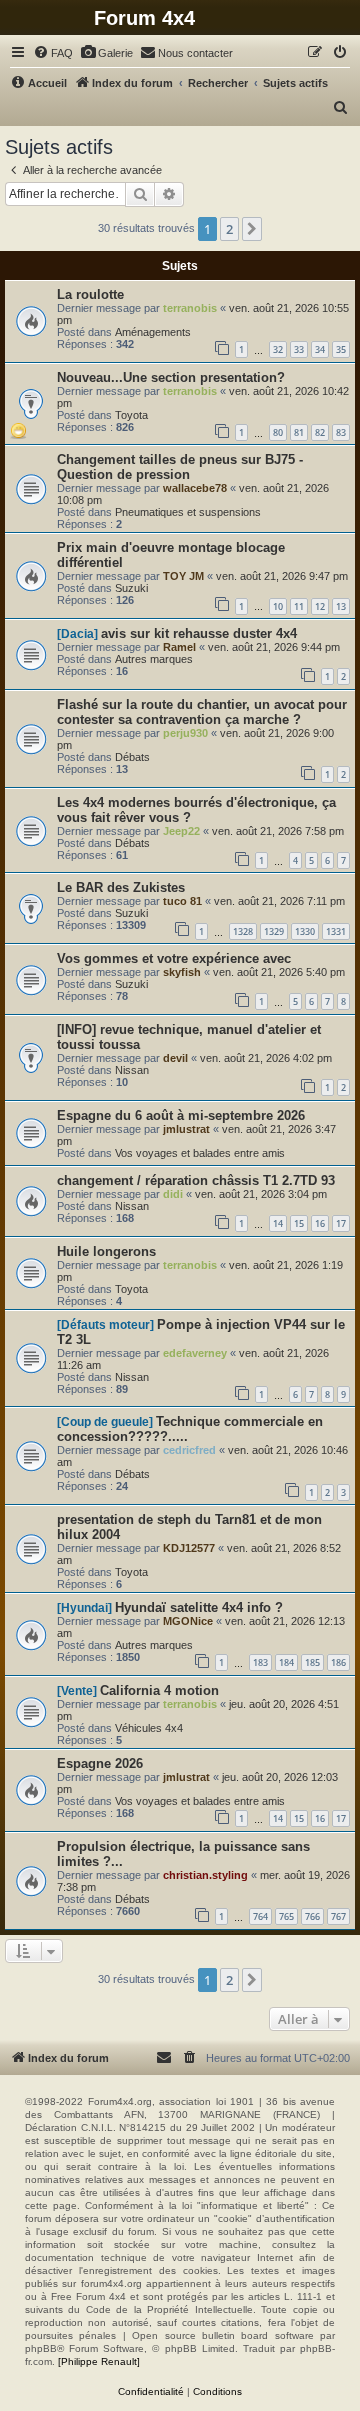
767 (338, 1916)
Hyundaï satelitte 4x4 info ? (199, 1607)
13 (341, 606)
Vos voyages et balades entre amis (200, 1153)
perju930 (185, 733)
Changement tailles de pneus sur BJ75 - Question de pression (180, 467)
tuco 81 (182, 901)
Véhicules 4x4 (149, 1728)
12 (320, 606)
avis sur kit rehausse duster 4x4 (199, 633)
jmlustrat (186, 1129)
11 (299, 606)
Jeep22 (181, 831)
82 (320, 432)
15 (299, 1223)
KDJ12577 (189, 1548)
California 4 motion (159, 1690)
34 (320, 349)
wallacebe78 (195, 488)
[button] (252, 229)
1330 (305, 931)
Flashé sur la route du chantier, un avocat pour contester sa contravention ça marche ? (202, 712)
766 (312, 1916)
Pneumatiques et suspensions (188, 512)
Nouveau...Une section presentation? (171, 377)
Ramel (179, 647)
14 (278, 1223)
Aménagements (153, 332)
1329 (274, 931)
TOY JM (183, 576)
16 (320, 1223)
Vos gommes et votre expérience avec (174, 958)
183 (260, 1662)
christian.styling (205, 1875)
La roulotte (90, 294)
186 (338, 1662)
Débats (132, 757)
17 (341, 1223)
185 (312, 1662)
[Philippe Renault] (99, 2361)
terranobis (190, 308)
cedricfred (189, 1450)
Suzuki (131, 588)
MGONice (188, 1621)
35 (341, 349)
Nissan (132, 1070)
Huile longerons (106, 1251)
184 (286, 1662)
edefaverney (195, 1353)
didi (173, 1194)
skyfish (182, 972)
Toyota (131, 415)
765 (286, 1916)
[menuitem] (53, 53)
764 (260, 1916)
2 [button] (229, 229)
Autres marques (154, 659)
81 (299, 432)
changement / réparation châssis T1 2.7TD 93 (196, 1180)
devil (175, 1058)
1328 (243, 931)
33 (299, 349)
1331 (336, 931)
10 (278, 606)
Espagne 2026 (100, 1763)
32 (278, 349)
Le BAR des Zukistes (121, 887)
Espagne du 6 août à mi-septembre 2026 (181, 1115)
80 (278, 432)
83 (341, 432)
